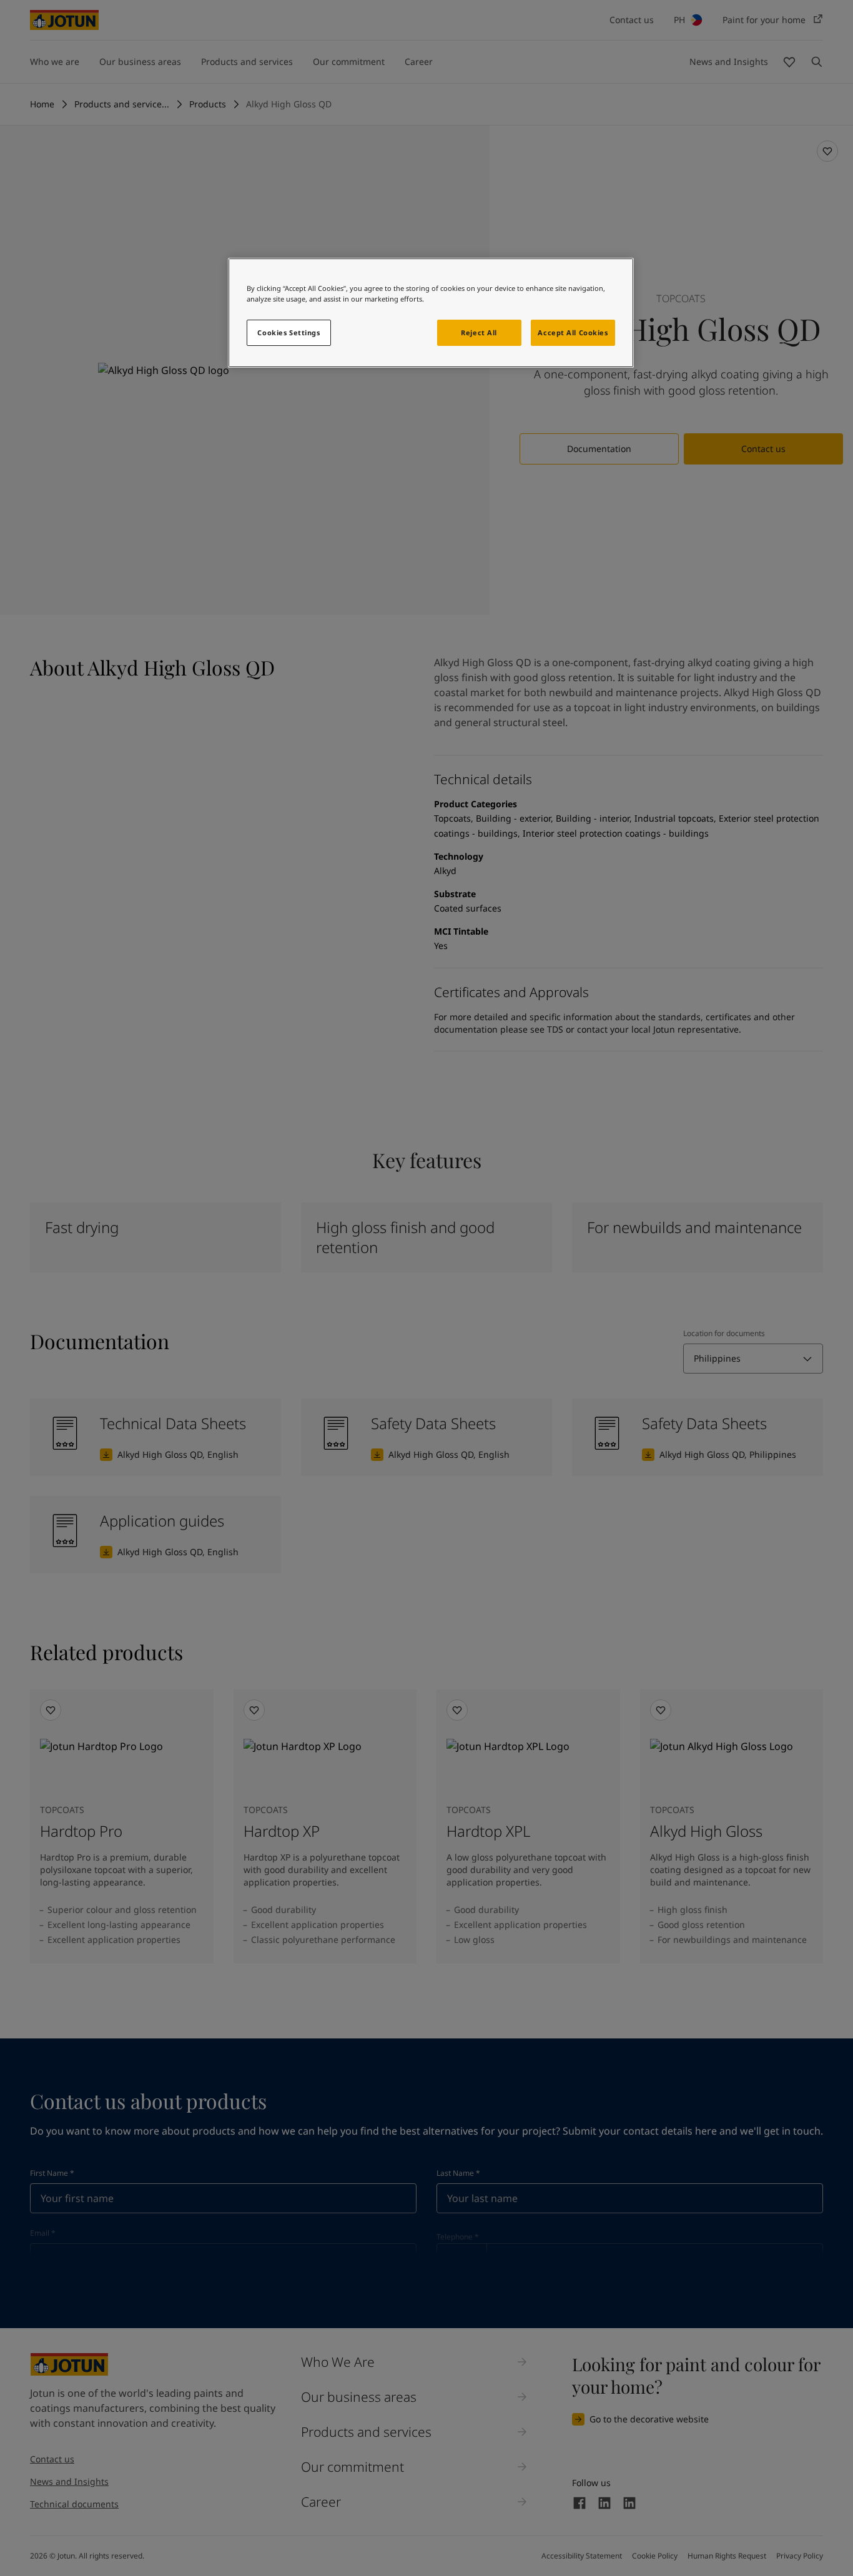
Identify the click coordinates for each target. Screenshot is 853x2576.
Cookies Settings (288, 332)
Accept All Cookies (573, 332)
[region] (431, 313)
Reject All (479, 332)
